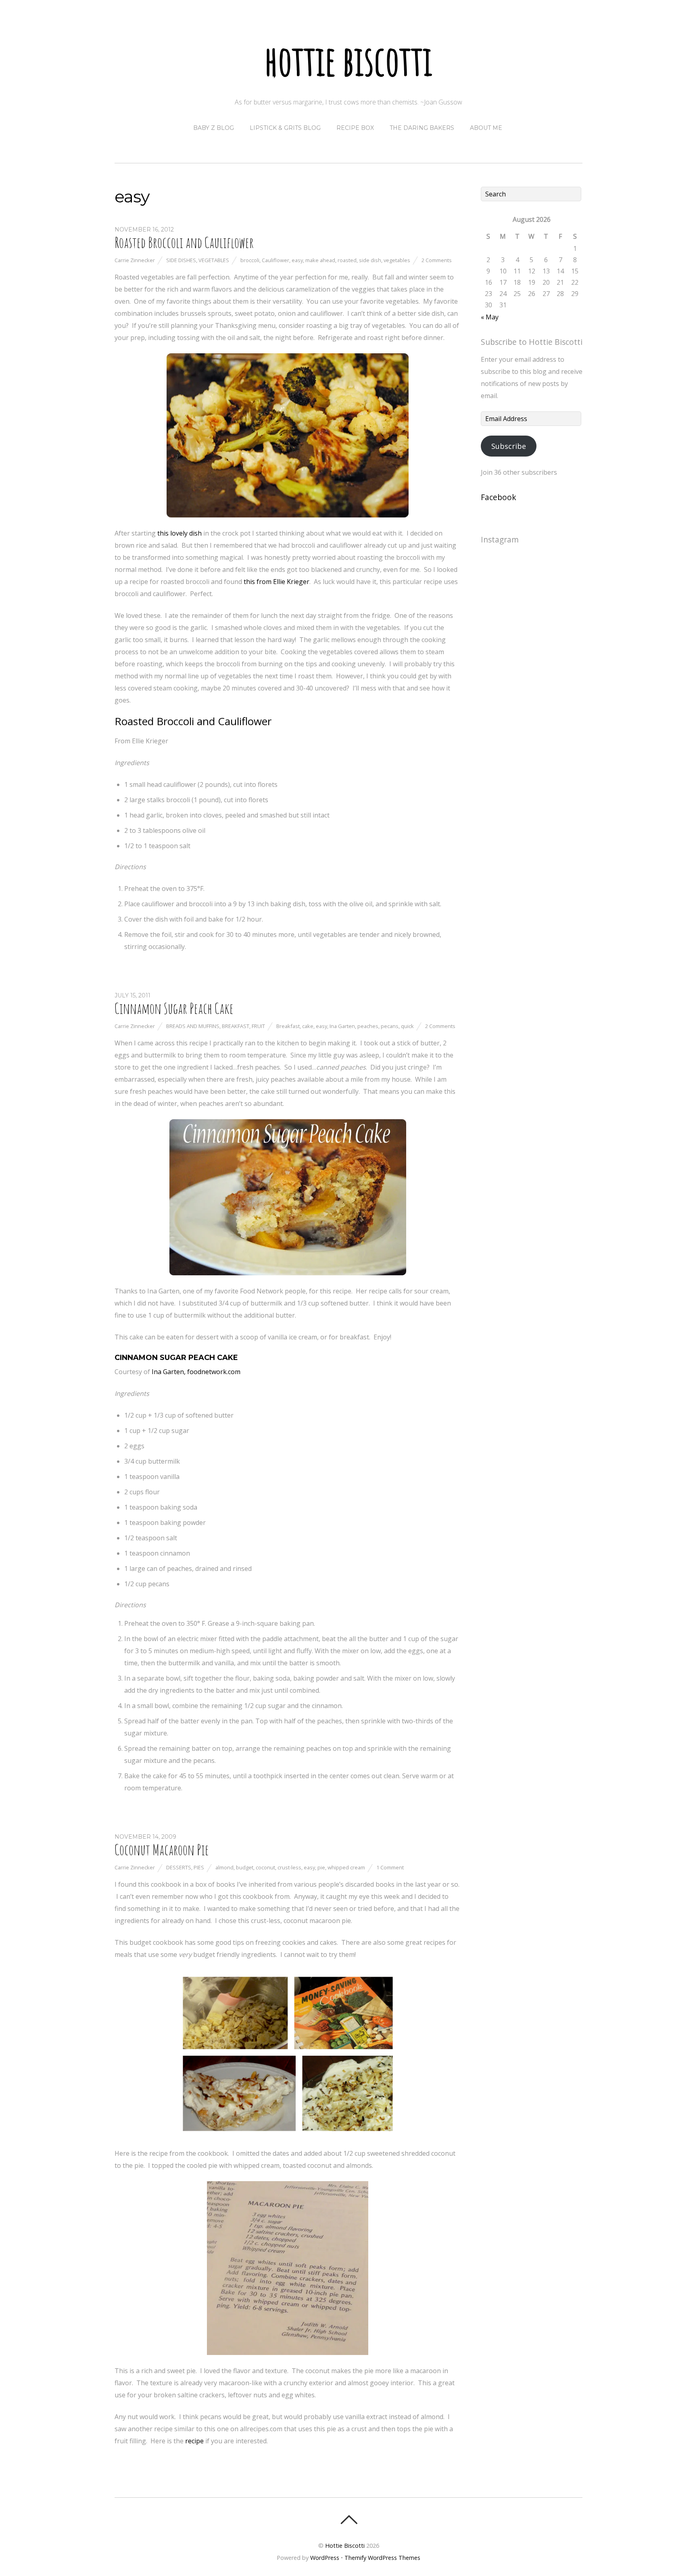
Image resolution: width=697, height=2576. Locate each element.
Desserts (179, 1867)
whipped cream (346, 1867)
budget (245, 1867)
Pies (199, 1867)
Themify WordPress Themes (382, 2558)
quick (407, 1026)
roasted (347, 260)
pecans (390, 1026)
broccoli (250, 260)
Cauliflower (275, 260)
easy (297, 260)
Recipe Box (355, 128)
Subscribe (509, 446)
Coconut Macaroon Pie (162, 1850)
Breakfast (236, 1026)
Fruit (258, 1026)
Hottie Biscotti (345, 2546)
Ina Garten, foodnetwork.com (196, 1372)
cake (308, 1026)
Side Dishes (181, 260)
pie (321, 1867)
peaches (368, 1026)
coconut (265, 1867)
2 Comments (437, 260)
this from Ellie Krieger (277, 582)
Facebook (499, 497)
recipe (194, 2441)
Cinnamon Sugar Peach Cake (174, 1008)
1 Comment (390, 1867)
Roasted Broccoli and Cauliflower (184, 242)
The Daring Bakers (422, 128)
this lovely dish (179, 533)
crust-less (289, 1867)
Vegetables (214, 260)
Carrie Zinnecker (135, 260)
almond (224, 1867)
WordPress (325, 2558)
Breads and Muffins (193, 1026)
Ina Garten (342, 1026)
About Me (486, 128)
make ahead (320, 260)
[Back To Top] (349, 2520)
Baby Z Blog (214, 128)
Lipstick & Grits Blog (285, 128)
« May (490, 317)
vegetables (397, 260)
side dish (370, 260)
